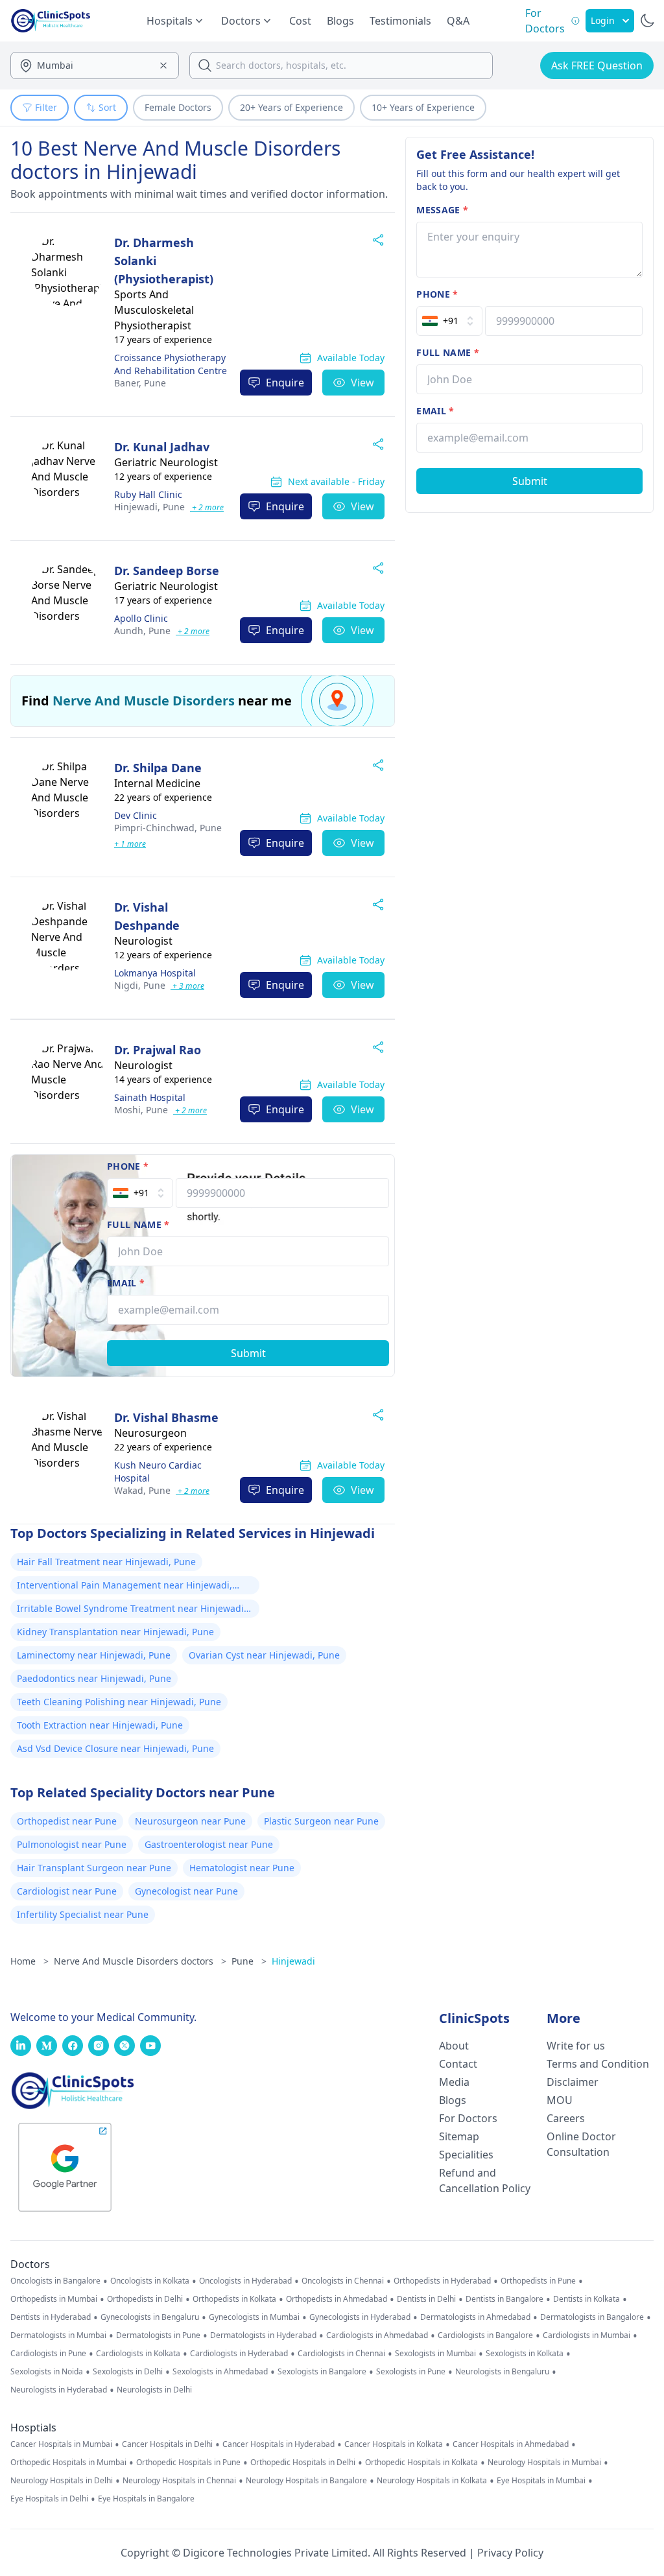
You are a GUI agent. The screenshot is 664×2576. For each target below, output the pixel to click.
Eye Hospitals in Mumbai (541, 2481)
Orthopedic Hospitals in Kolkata (421, 2463)
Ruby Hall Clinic (148, 494)
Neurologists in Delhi (154, 2390)
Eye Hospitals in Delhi (49, 2499)
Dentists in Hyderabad (51, 2317)
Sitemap (459, 2136)
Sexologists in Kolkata (525, 2354)
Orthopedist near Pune (67, 1821)
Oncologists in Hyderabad (245, 2281)
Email (126, 1283)
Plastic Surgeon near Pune (321, 1821)
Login (603, 20)
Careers (566, 2118)
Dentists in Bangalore (504, 2299)
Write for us (576, 2046)
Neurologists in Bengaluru (502, 2372)
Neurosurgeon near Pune (190, 1821)
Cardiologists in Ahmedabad (377, 2335)
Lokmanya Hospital (155, 973)
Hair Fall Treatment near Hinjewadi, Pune (106, 1562)
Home (30, 1961)
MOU (560, 2100)
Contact (458, 2064)
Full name (138, 1224)
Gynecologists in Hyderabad (360, 2317)
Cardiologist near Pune (67, 1891)
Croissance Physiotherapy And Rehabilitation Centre (171, 364)
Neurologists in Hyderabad (59, 2390)
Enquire (285, 383)
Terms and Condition (598, 2064)
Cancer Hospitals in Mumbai (61, 2444)
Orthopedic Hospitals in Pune (188, 2463)
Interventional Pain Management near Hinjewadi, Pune (124, 1587)
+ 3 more (187, 986)
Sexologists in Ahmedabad (220, 2372)
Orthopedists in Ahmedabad (337, 2299)
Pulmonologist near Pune (72, 1844)
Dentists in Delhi (426, 2299)
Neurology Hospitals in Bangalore (306, 2481)
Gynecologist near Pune (186, 1891)
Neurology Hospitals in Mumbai (544, 2463)
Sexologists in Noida (47, 2372)
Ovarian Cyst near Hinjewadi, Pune (264, 1655)
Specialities (466, 2155)
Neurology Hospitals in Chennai (179, 2481)
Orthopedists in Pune (538, 2281)
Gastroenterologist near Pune (209, 1844)
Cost (300, 21)
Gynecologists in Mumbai (254, 2317)
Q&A (458, 21)
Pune (140, 383)
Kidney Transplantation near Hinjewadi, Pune (115, 1632)
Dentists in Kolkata (587, 2299)
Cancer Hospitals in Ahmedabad (511, 2444)
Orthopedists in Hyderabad (442, 2281)
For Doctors (468, 2118)
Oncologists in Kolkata (150, 2281)
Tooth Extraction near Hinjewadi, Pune (100, 1725)
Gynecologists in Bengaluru (150, 2317)
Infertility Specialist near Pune (83, 1914)
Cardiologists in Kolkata (138, 2354)
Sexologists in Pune (411, 2372)
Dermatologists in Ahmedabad (475, 2317)
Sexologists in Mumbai (435, 2354)
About (454, 2046)
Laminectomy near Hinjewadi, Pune (94, 1655)
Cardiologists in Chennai (341, 2354)
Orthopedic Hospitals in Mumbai (68, 2463)
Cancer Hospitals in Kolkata (394, 2444)
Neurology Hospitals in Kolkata (432, 2481)
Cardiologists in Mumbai (587, 2335)
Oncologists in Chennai (343, 2281)
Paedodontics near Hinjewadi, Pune (94, 1678)
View (362, 383)
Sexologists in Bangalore (322, 2372)
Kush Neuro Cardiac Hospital (158, 1471)
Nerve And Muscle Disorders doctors (140, 1961)
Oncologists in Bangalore (55, 2281)
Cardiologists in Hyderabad (239, 2354)
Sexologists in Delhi (128, 2372)
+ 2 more (207, 507)
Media (454, 2082)
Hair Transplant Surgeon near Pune (94, 1868)
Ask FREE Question (597, 65)
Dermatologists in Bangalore (592, 2317)
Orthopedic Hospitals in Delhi (303, 2463)
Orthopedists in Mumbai (54, 2299)
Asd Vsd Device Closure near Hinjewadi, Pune (115, 1748)
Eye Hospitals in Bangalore (146, 2499)
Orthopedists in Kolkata (234, 2299)
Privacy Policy (510, 2553)
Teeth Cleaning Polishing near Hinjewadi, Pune (119, 1702)
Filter (46, 107)
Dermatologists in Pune (158, 2335)
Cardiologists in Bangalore (485, 2335)
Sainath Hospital (150, 1097)
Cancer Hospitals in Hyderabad (279, 2444)
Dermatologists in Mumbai (58, 2335)
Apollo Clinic (141, 618)
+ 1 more (130, 844)
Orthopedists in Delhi (145, 2299)
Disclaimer (573, 2082)
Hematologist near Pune (242, 1868)
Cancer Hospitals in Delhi (167, 2444)
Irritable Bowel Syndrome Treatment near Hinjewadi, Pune (132, 1610)
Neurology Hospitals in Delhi (62, 2481)
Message (442, 210)
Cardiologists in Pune (48, 2354)
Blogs (340, 21)
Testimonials (400, 21)
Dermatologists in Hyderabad (263, 2335)
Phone (128, 1166)
